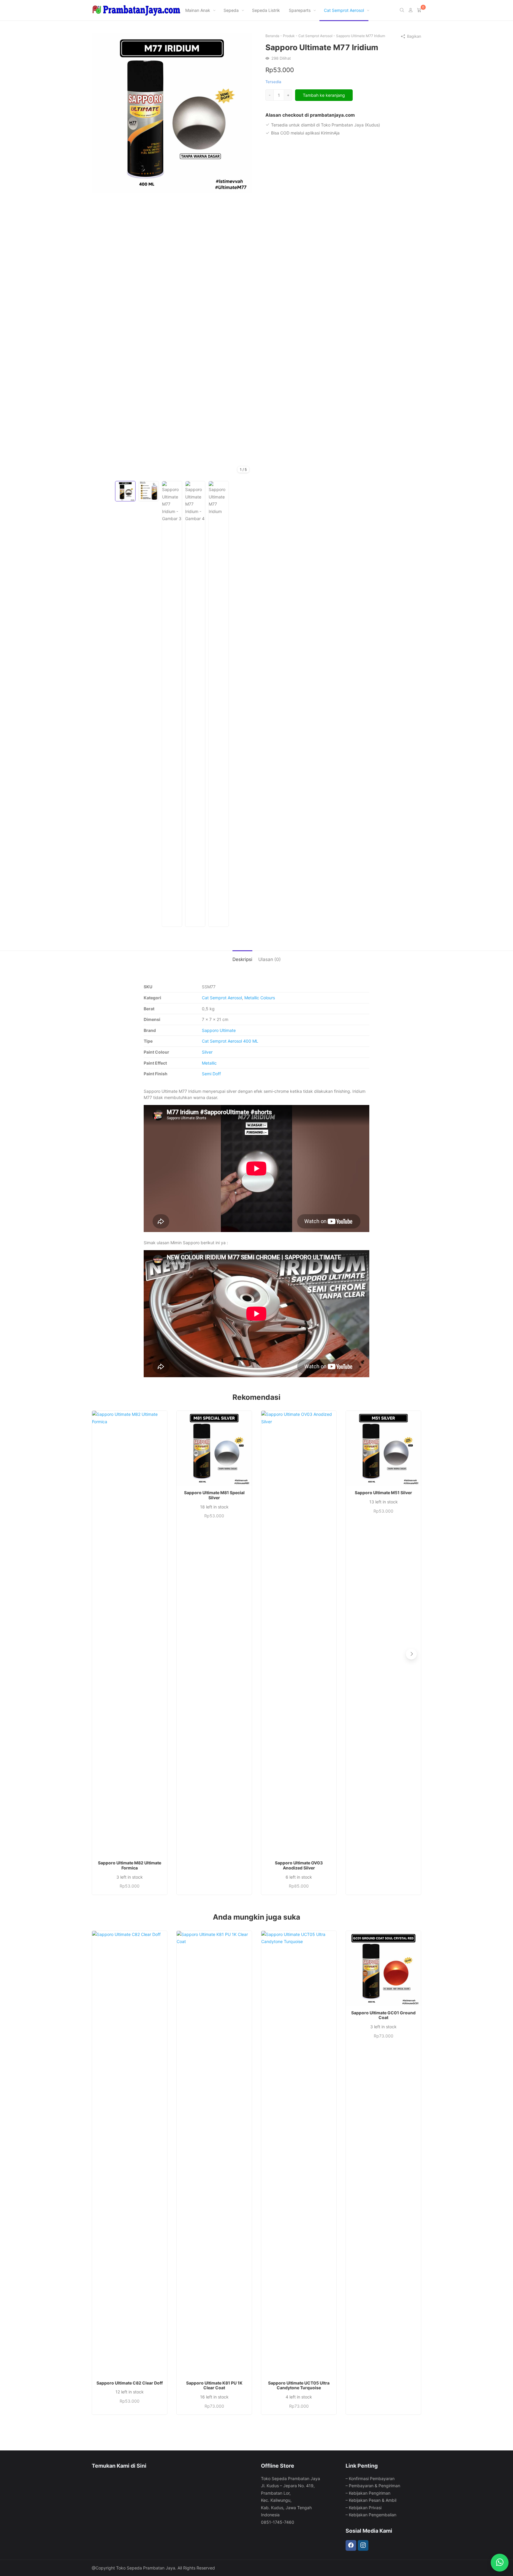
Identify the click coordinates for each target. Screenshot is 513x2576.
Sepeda (231, 10)
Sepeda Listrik (266, 10)
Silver (207, 1052)
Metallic (209, 1063)
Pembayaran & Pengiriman (375, 2486)
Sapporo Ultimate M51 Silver (383, 1493)
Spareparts (300, 10)
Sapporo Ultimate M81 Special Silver (214, 1495)
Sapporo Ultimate (219, 1030)
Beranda (272, 36)
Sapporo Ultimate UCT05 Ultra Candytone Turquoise (299, 2386)
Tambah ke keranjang (324, 95)
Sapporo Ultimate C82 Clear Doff (130, 2383)
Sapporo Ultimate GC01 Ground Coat (383, 2015)
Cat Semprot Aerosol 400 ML (230, 1041)
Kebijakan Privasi (365, 2508)
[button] (411, 1654)
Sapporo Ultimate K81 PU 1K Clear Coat (214, 2386)
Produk (289, 36)
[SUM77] (172, 112)
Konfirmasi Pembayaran (372, 2478)
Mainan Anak (198, 10)
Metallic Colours (260, 998)
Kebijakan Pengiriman (370, 2493)
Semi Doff (211, 1074)
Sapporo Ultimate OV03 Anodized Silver (299, 1865)
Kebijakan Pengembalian (373, 2515)
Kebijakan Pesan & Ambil (373, 2500)
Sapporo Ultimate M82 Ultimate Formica (130, 1865)
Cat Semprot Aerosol (344, 10)
